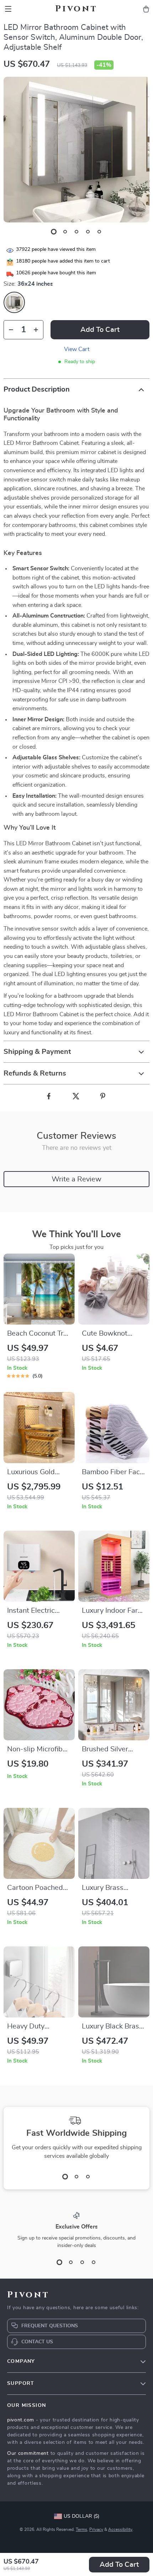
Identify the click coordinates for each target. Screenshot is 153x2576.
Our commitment (28, 2453)
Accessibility (120, 2529)
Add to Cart (119, 2565)
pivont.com (21, 2420)
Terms (81, 2529)
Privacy (96, 2529)
